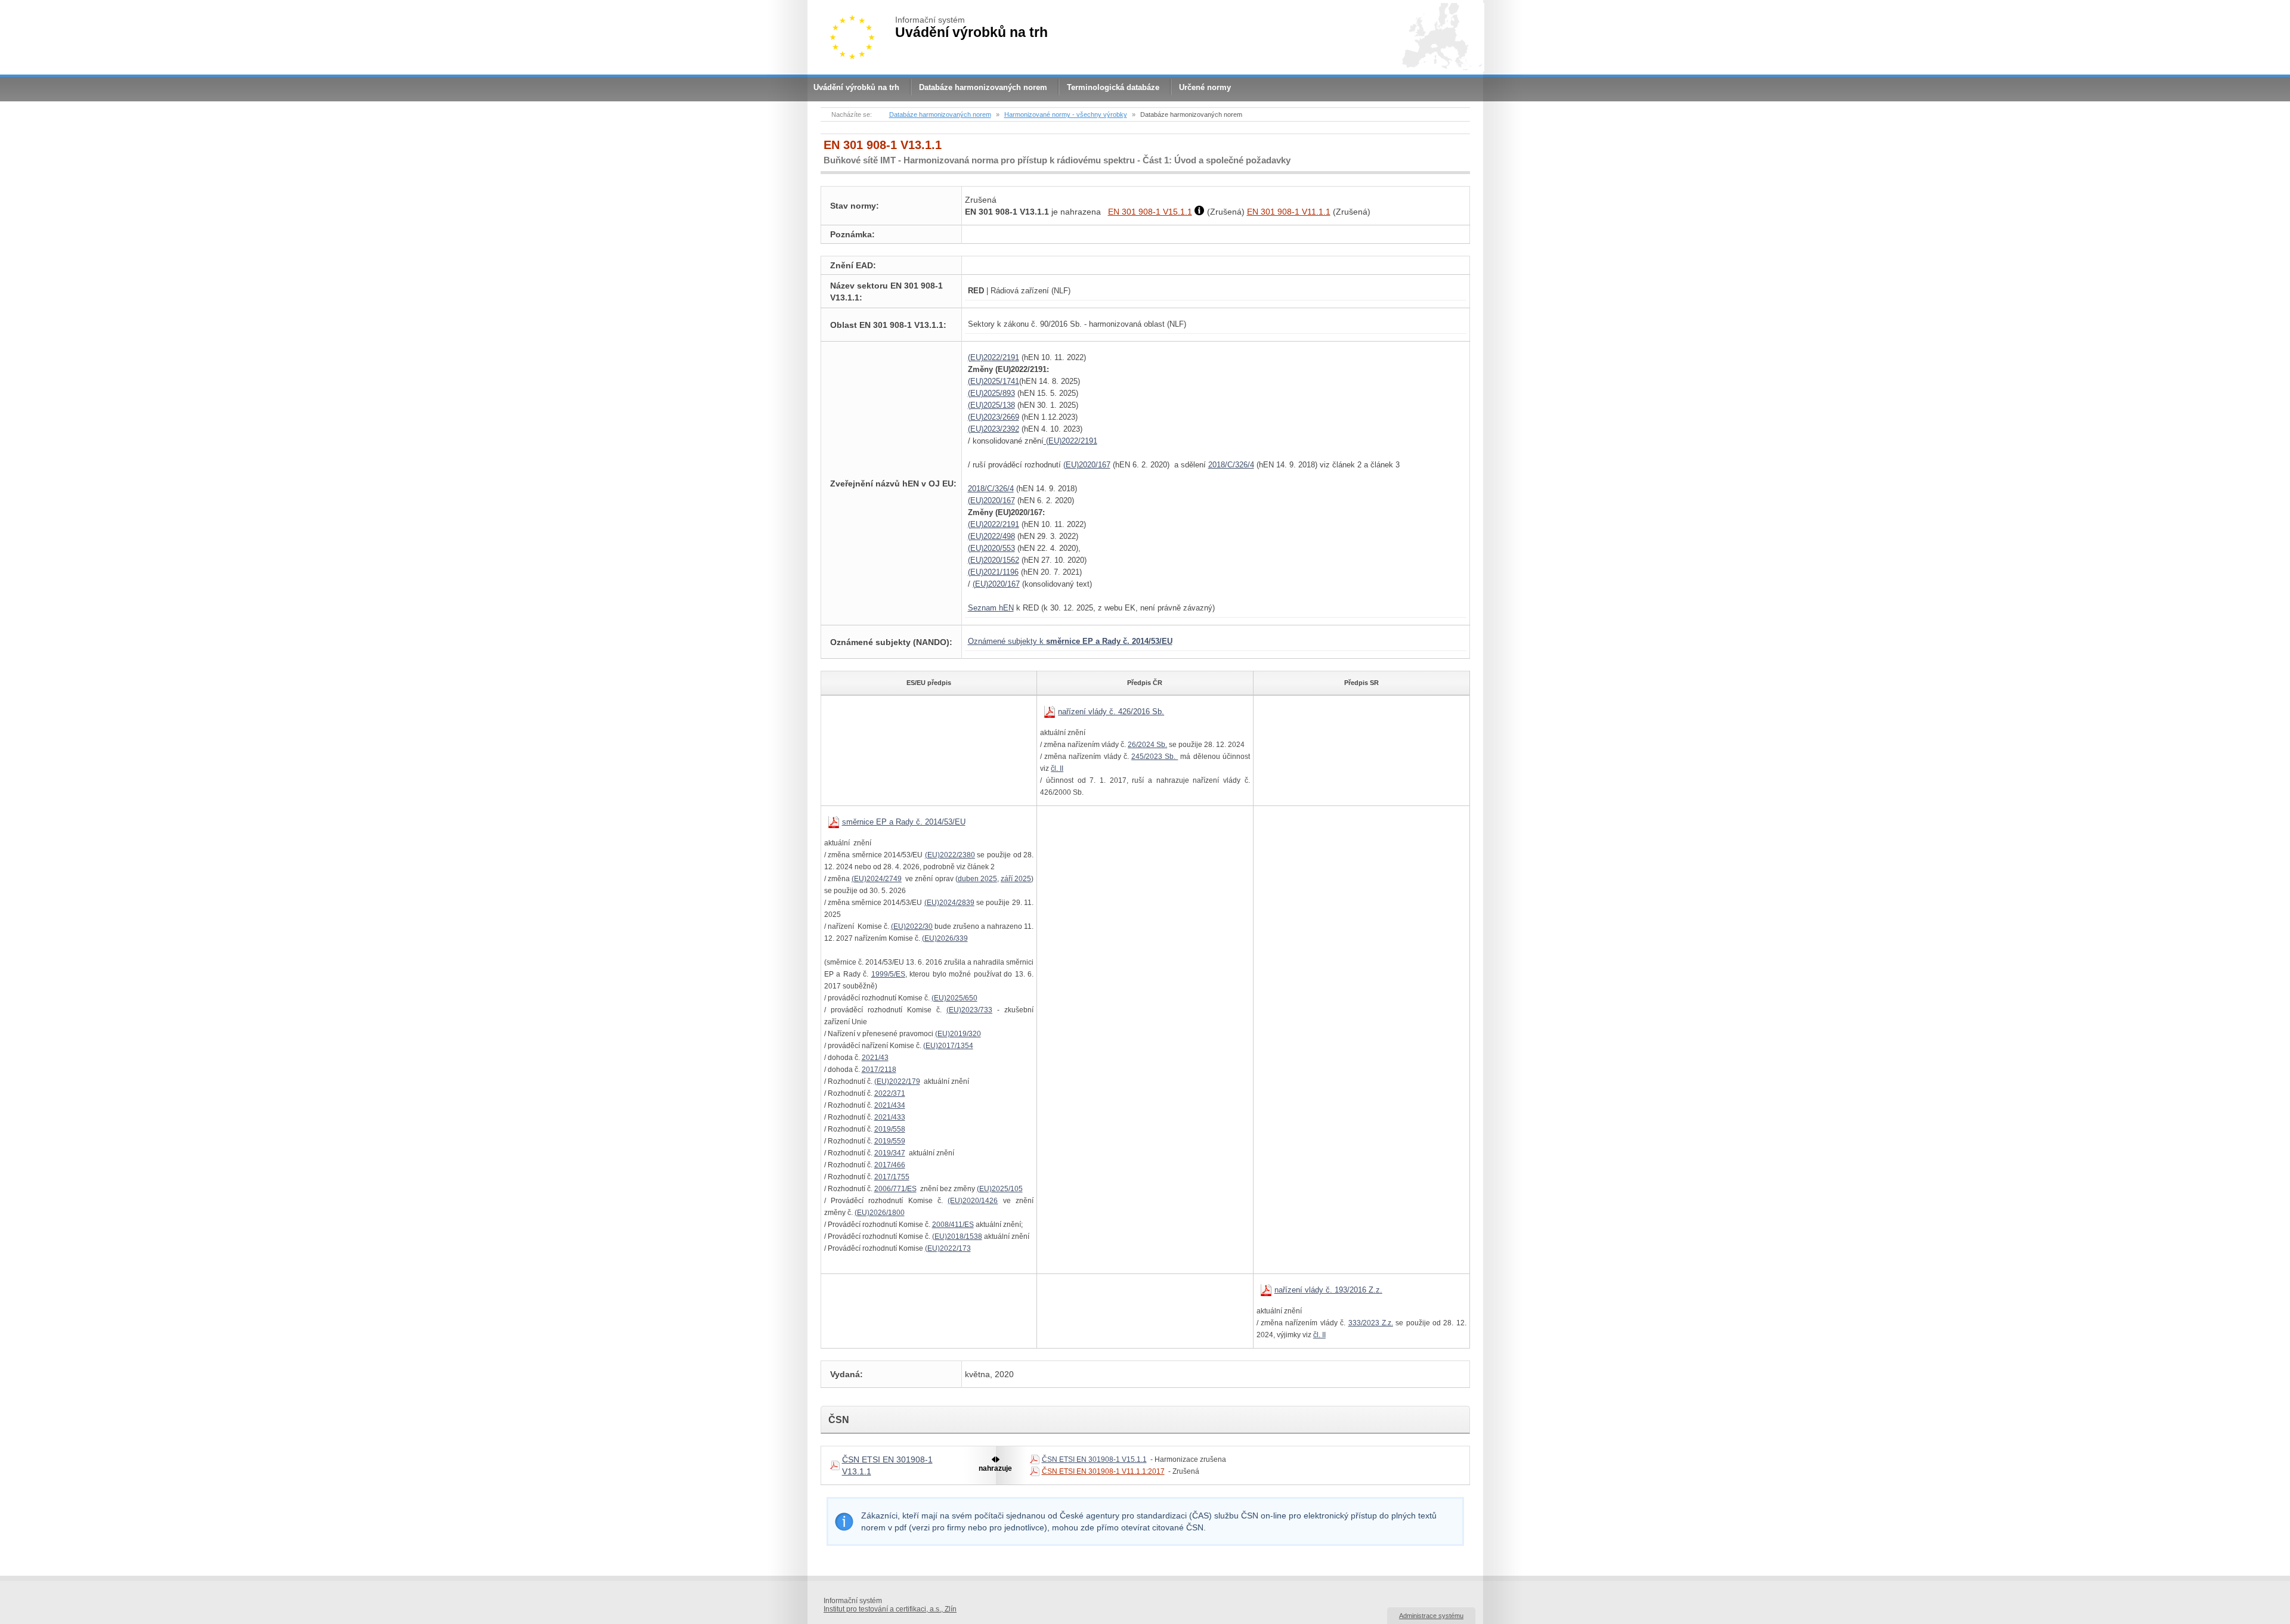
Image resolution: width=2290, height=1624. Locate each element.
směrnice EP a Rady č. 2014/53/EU (904, 822)
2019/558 (890, 1129)
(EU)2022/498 (991, 536)
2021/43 (875, 1058)
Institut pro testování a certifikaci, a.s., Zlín (890, 1609)
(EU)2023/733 (969, 1010)
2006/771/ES (895, 1189)
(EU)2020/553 (991, 548)
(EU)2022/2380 (950, 855)
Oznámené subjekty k (1070, 641)
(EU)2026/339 (945, 938)
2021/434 (890, 1105)
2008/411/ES (953, 1225)
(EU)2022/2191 (994, 357)
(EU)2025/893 (991, 393)
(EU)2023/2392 (994, 429)
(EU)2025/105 (1000, 1189)
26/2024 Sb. (1147, 745)
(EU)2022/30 (912, 926)
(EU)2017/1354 (948, 1046)
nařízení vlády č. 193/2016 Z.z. (1328, 1290)
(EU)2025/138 (991, 405)
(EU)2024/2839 (949, 903)
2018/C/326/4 (1231, 465)
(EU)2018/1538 (957, 1236)
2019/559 (890, 1141)
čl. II (1057, 768)
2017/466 (890, 1165)
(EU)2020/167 (1087, 465)
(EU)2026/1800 (880, 1213)
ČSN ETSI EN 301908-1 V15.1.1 (1094, 1459)
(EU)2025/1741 (994, 381)
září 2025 (1016, 879)
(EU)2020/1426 (973, 1201)
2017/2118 (879, 1070)
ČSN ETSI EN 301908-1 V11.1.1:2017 (1103, 1471)
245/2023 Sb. (1155, 757)
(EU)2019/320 (958, 1034)
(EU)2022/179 (897, 1081)
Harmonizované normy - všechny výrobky (1066, 114)
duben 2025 (977, 879)
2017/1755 (892, 1177)
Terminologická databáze (1113, 87)
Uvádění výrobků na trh (856, 87)
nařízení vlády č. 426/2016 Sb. (1111, 712)
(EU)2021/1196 (993, 572)
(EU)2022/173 (948, 1248)
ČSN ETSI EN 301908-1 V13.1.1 (887, 1465)
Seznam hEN (991, 608)
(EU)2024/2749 (877, 879)
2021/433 (890, 1117)
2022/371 (890, 1093)
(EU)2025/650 (954, 998)
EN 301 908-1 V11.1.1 (1289, 212)
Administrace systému (1431, 1616)
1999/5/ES (888, 974)
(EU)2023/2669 (994, 417)
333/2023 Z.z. (1371, 1323)
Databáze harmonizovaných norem (983, 87)
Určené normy (1205, 87)
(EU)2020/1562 (994, 560)
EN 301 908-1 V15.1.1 (1150, 212)
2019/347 (890, 1153)
